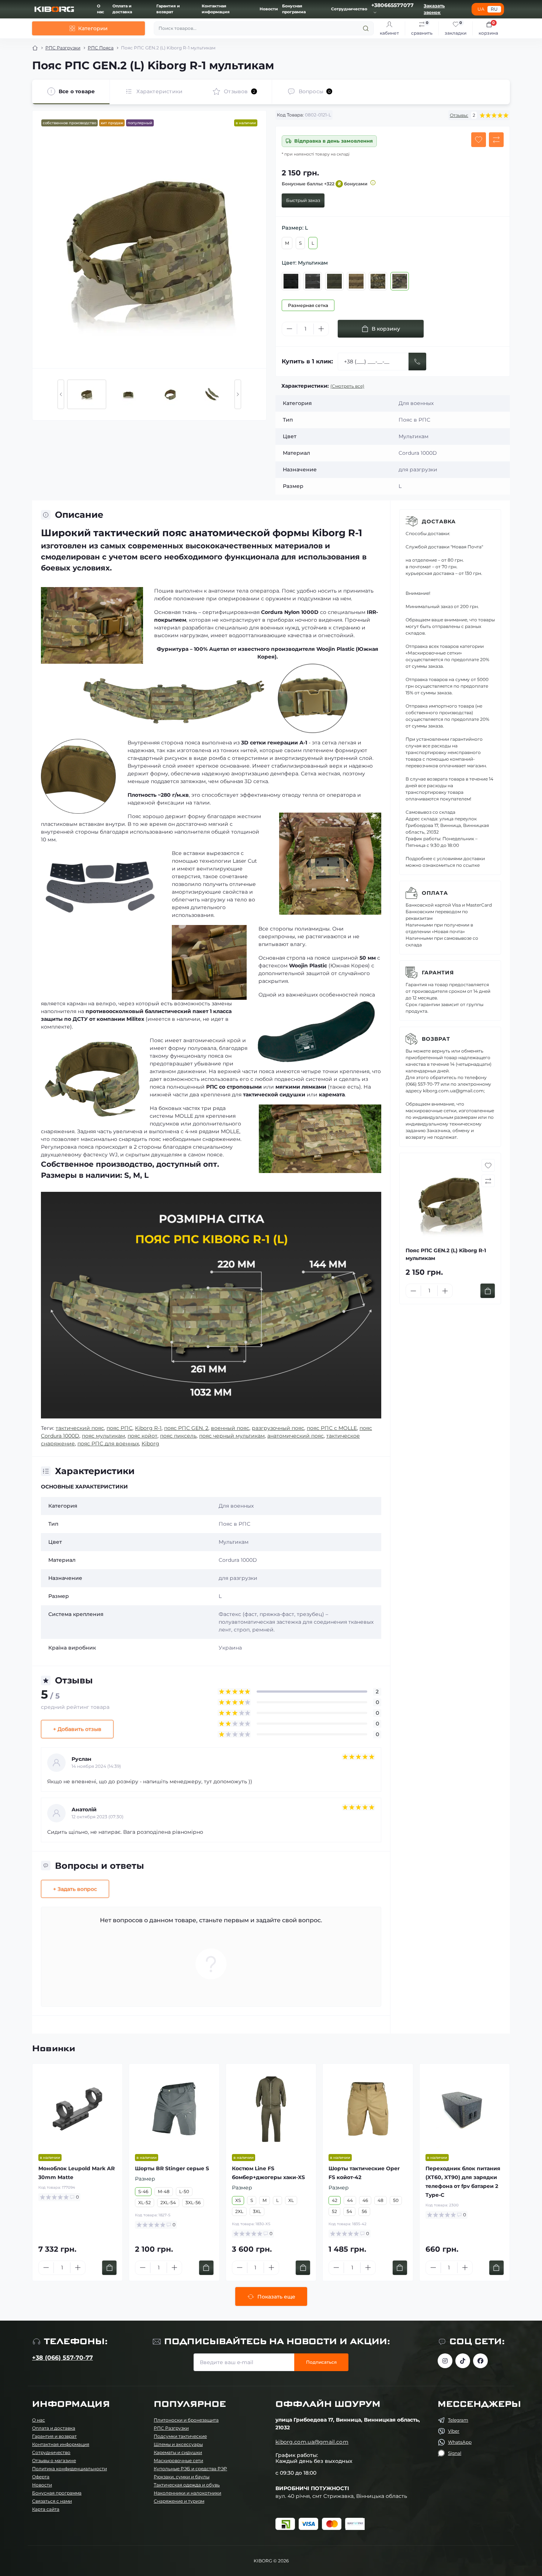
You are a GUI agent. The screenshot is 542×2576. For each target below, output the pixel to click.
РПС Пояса (101, 48)
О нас (39, 2420)
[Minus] (289, 329)
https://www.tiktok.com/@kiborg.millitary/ (463, 2361)
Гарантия (438, 973)
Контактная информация (61, 2444)
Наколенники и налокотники (187, 2493)
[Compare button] (496, 140)
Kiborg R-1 (148, 1428)
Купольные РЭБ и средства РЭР (190, 2469)
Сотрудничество (349, 9)
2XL (239, 2211)
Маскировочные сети (178, 2460)
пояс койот (143, 1436)
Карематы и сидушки (178, 2452)
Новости (269, 9)
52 (334, 2211)
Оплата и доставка (54, 2428)
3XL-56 (193, 2202)
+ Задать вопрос (75, 1889)
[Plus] (321, 329)
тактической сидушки (274, 1095)
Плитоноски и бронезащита (186, 2420)
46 (365, 2200)
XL (291, 2200)
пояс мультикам (103, 1436)
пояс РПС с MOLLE (332, 1428)
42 (335, 2200)
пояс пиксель (178, 1436)
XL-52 (145, 2202)
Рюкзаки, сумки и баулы (182, 2477)
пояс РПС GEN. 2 (186, 1428)
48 (381, 2200)
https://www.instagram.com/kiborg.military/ (445, 2361)
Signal (455, 2453)
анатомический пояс (296, 1436)
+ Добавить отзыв (77, 1729)
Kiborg (150, 1444)
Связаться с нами (52, 2501)
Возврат (436, 1039)
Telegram (458, 2420)
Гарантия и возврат (54, 2436)
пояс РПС (119, 1428)
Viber (454, 2431)
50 (396, 2200)
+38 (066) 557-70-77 (62, 2358)
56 (364, 2211)
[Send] (417, 362)
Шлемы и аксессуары (178, 2444)
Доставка (439, 521)
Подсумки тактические (180, 2436)
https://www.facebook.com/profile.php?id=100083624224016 (480, 2361)
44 (350, 2200)
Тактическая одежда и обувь (187, 2485)
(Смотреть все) (347, 386)
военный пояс (230, 1428)
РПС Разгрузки (63, 48)
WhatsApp (460, 2442)
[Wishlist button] (479, 140)
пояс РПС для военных (108, 1444)
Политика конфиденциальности (70, 2469)
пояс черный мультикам (232, 1436)
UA (481, 9)
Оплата (435, 893)
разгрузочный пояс (278, 1428)
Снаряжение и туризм (179, 2501)
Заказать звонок (434, 9)
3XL (257, 2211)
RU (494, 9)
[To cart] (488, 1291)
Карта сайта (46, 2509)
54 (349, 2211)
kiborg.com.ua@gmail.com (312, 2442)
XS (238, 2200)
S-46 (143, 2191)
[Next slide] (238, 394)
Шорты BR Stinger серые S (172, 2168)
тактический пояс (80, 1428)
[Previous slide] (61, 394)
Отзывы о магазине (54, 2460)
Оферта (41, 2477)
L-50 (184, 2191)
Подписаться (321, 2362)
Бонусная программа (57, 2493)
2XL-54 (168, 2202)
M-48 (164, 2191)
